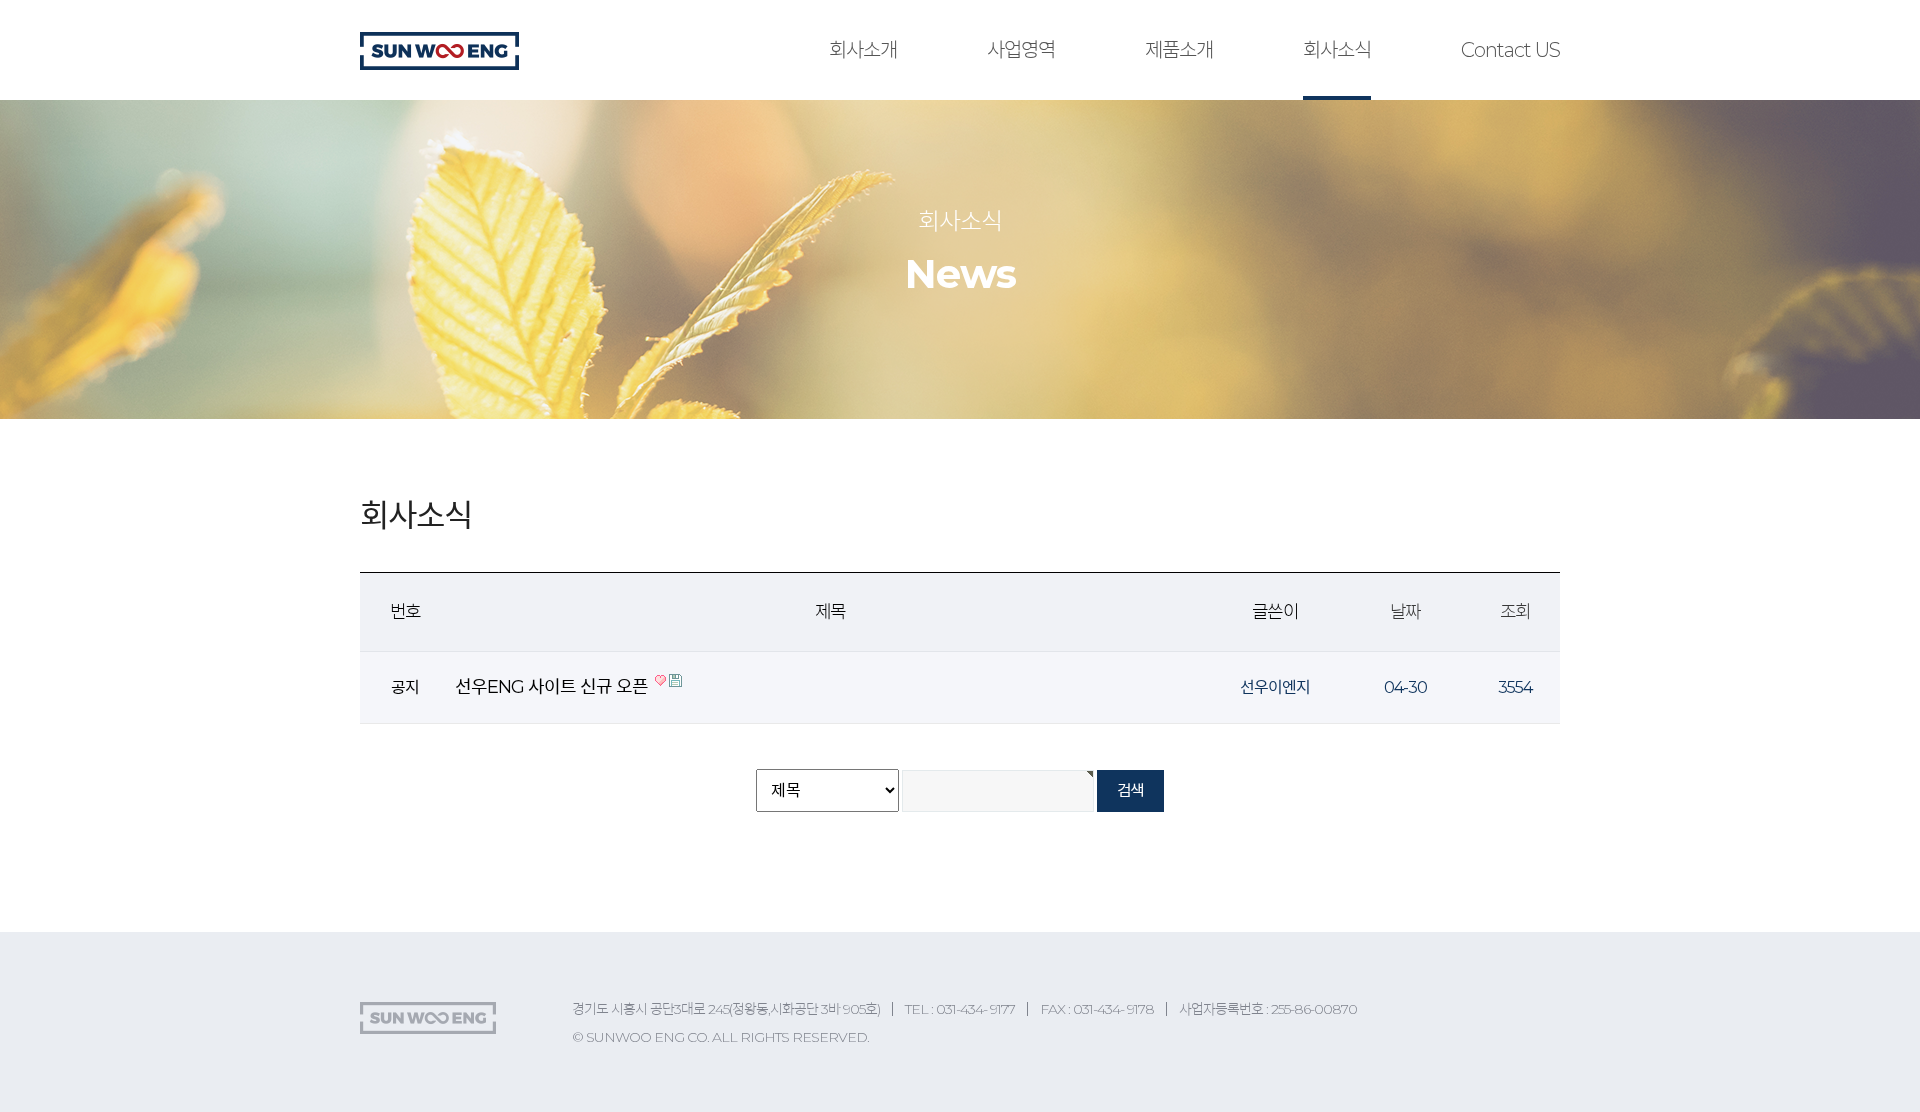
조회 (1515, 612)
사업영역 (1021, 50)
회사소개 (863, 50)
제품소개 (1179, 50)
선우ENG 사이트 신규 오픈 (553, 687)
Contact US (1510, 50)
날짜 (1405, 612)
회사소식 (1337, 50)
